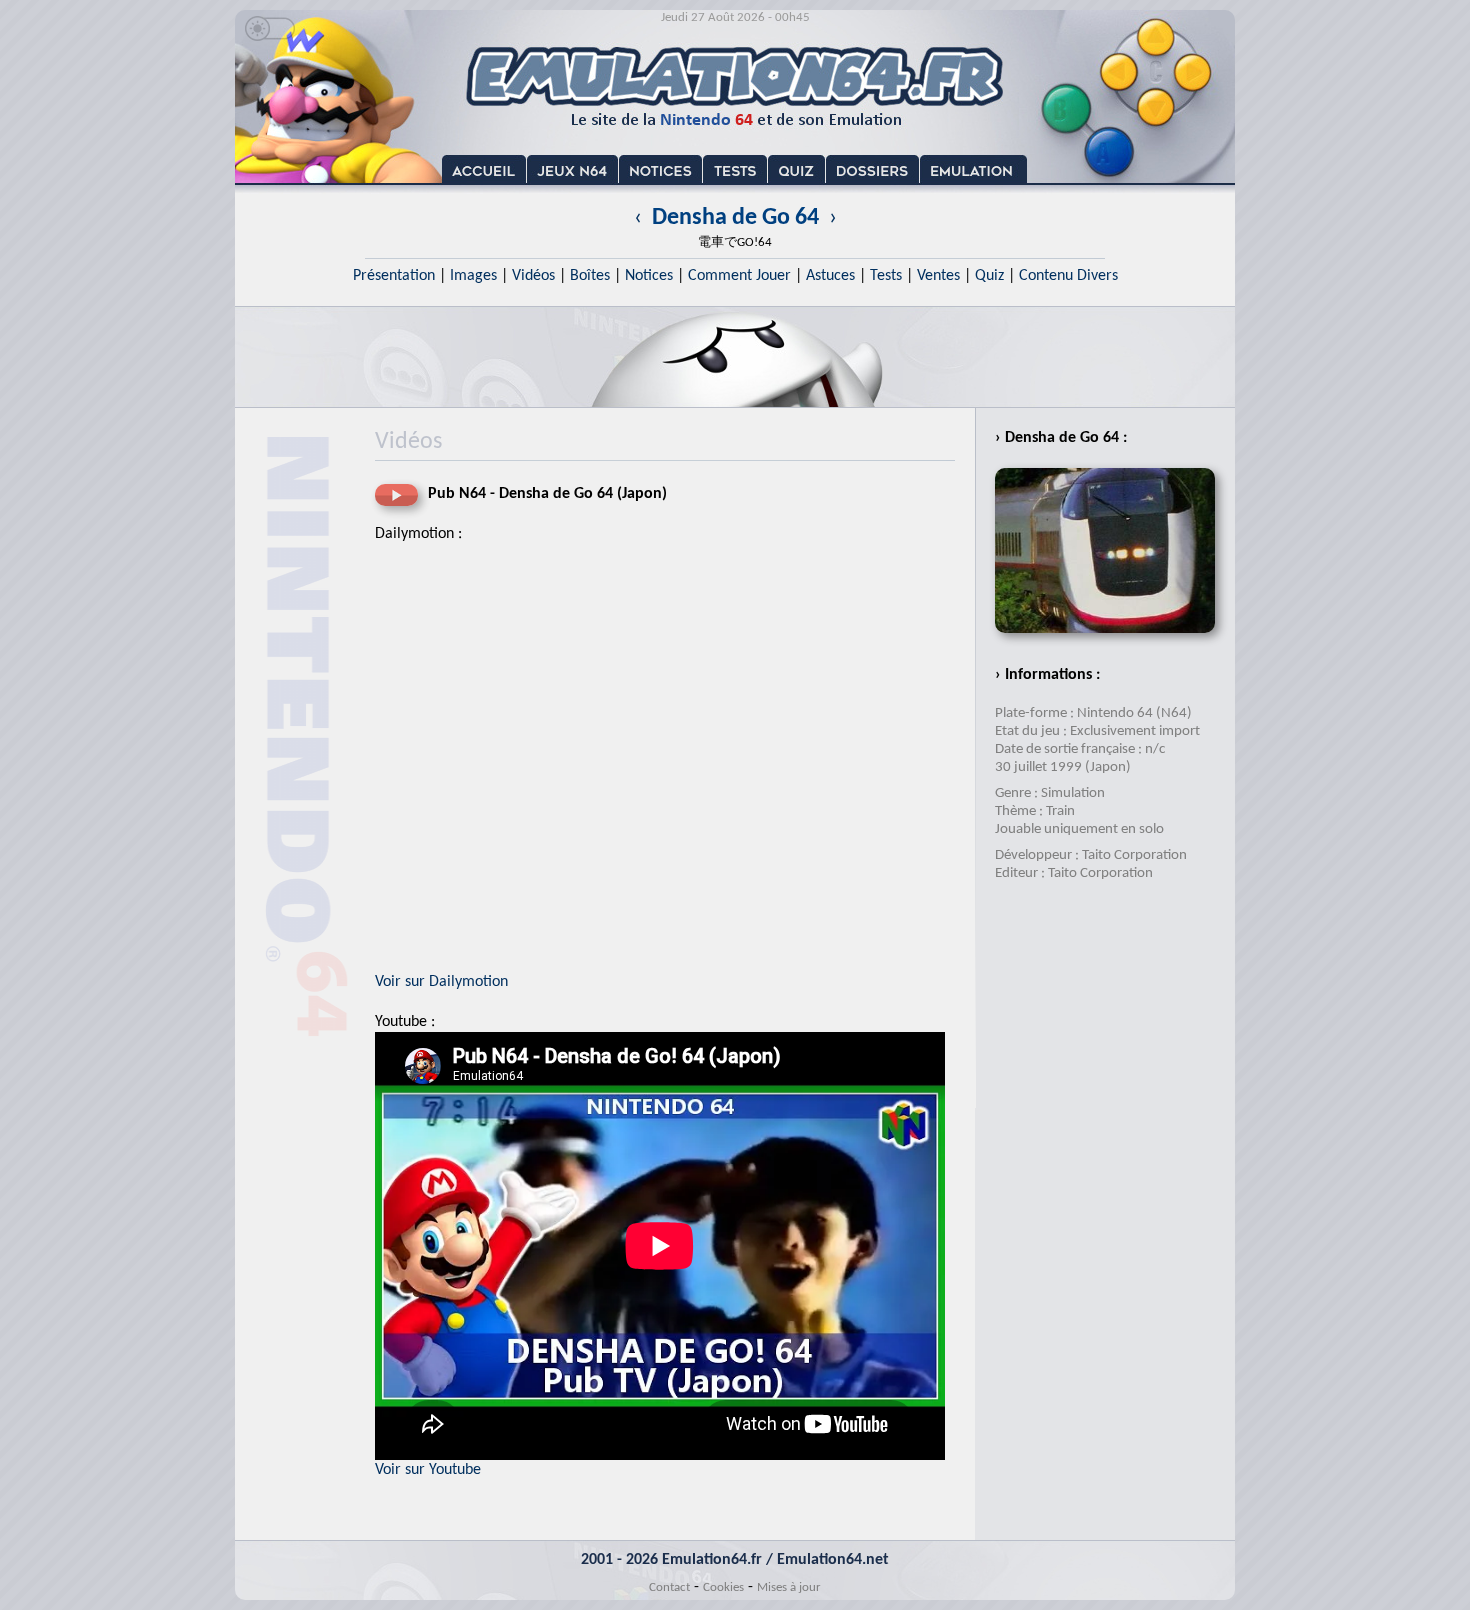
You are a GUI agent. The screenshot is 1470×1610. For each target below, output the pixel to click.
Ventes (938, 276)
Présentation (394, 276)
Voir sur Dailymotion (441, 982)
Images (473, 276)
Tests (886, 276)
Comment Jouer (739, 276)
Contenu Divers (1068, 276)
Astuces (830, 276)
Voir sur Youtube (428, 1470)
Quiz (989, 276)
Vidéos (533, 276)
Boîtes (590, 276)
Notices (649, 276)
